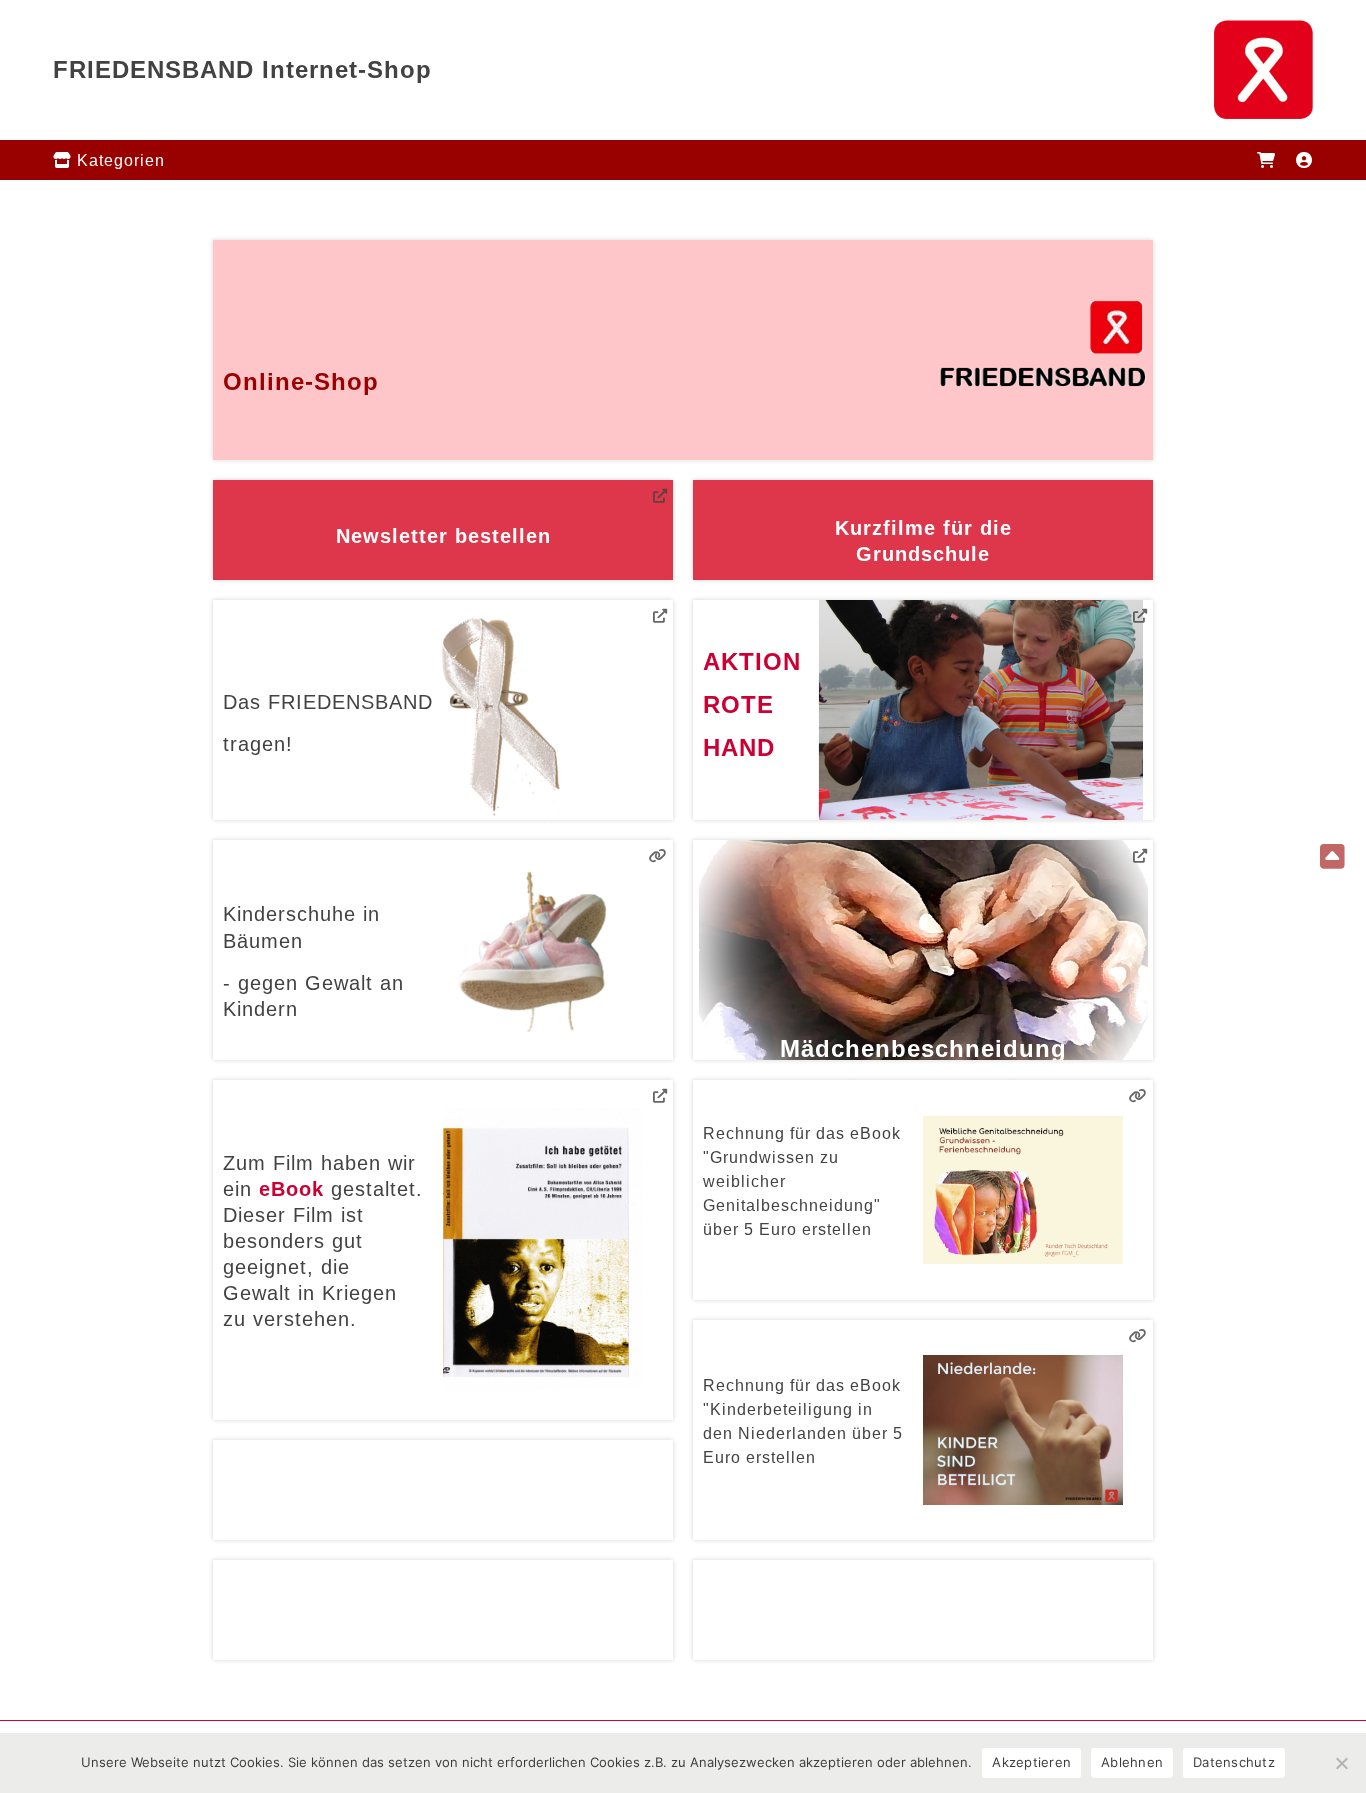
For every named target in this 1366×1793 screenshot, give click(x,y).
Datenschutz (1234, 1762)
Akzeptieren (1031, 1762)
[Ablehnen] (1341, 1763)
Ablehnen (1132, 1762)
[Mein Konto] (1304, 160)
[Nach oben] (1333, 858)
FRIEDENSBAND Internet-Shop (242, 69)
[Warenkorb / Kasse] (1266, 160)
